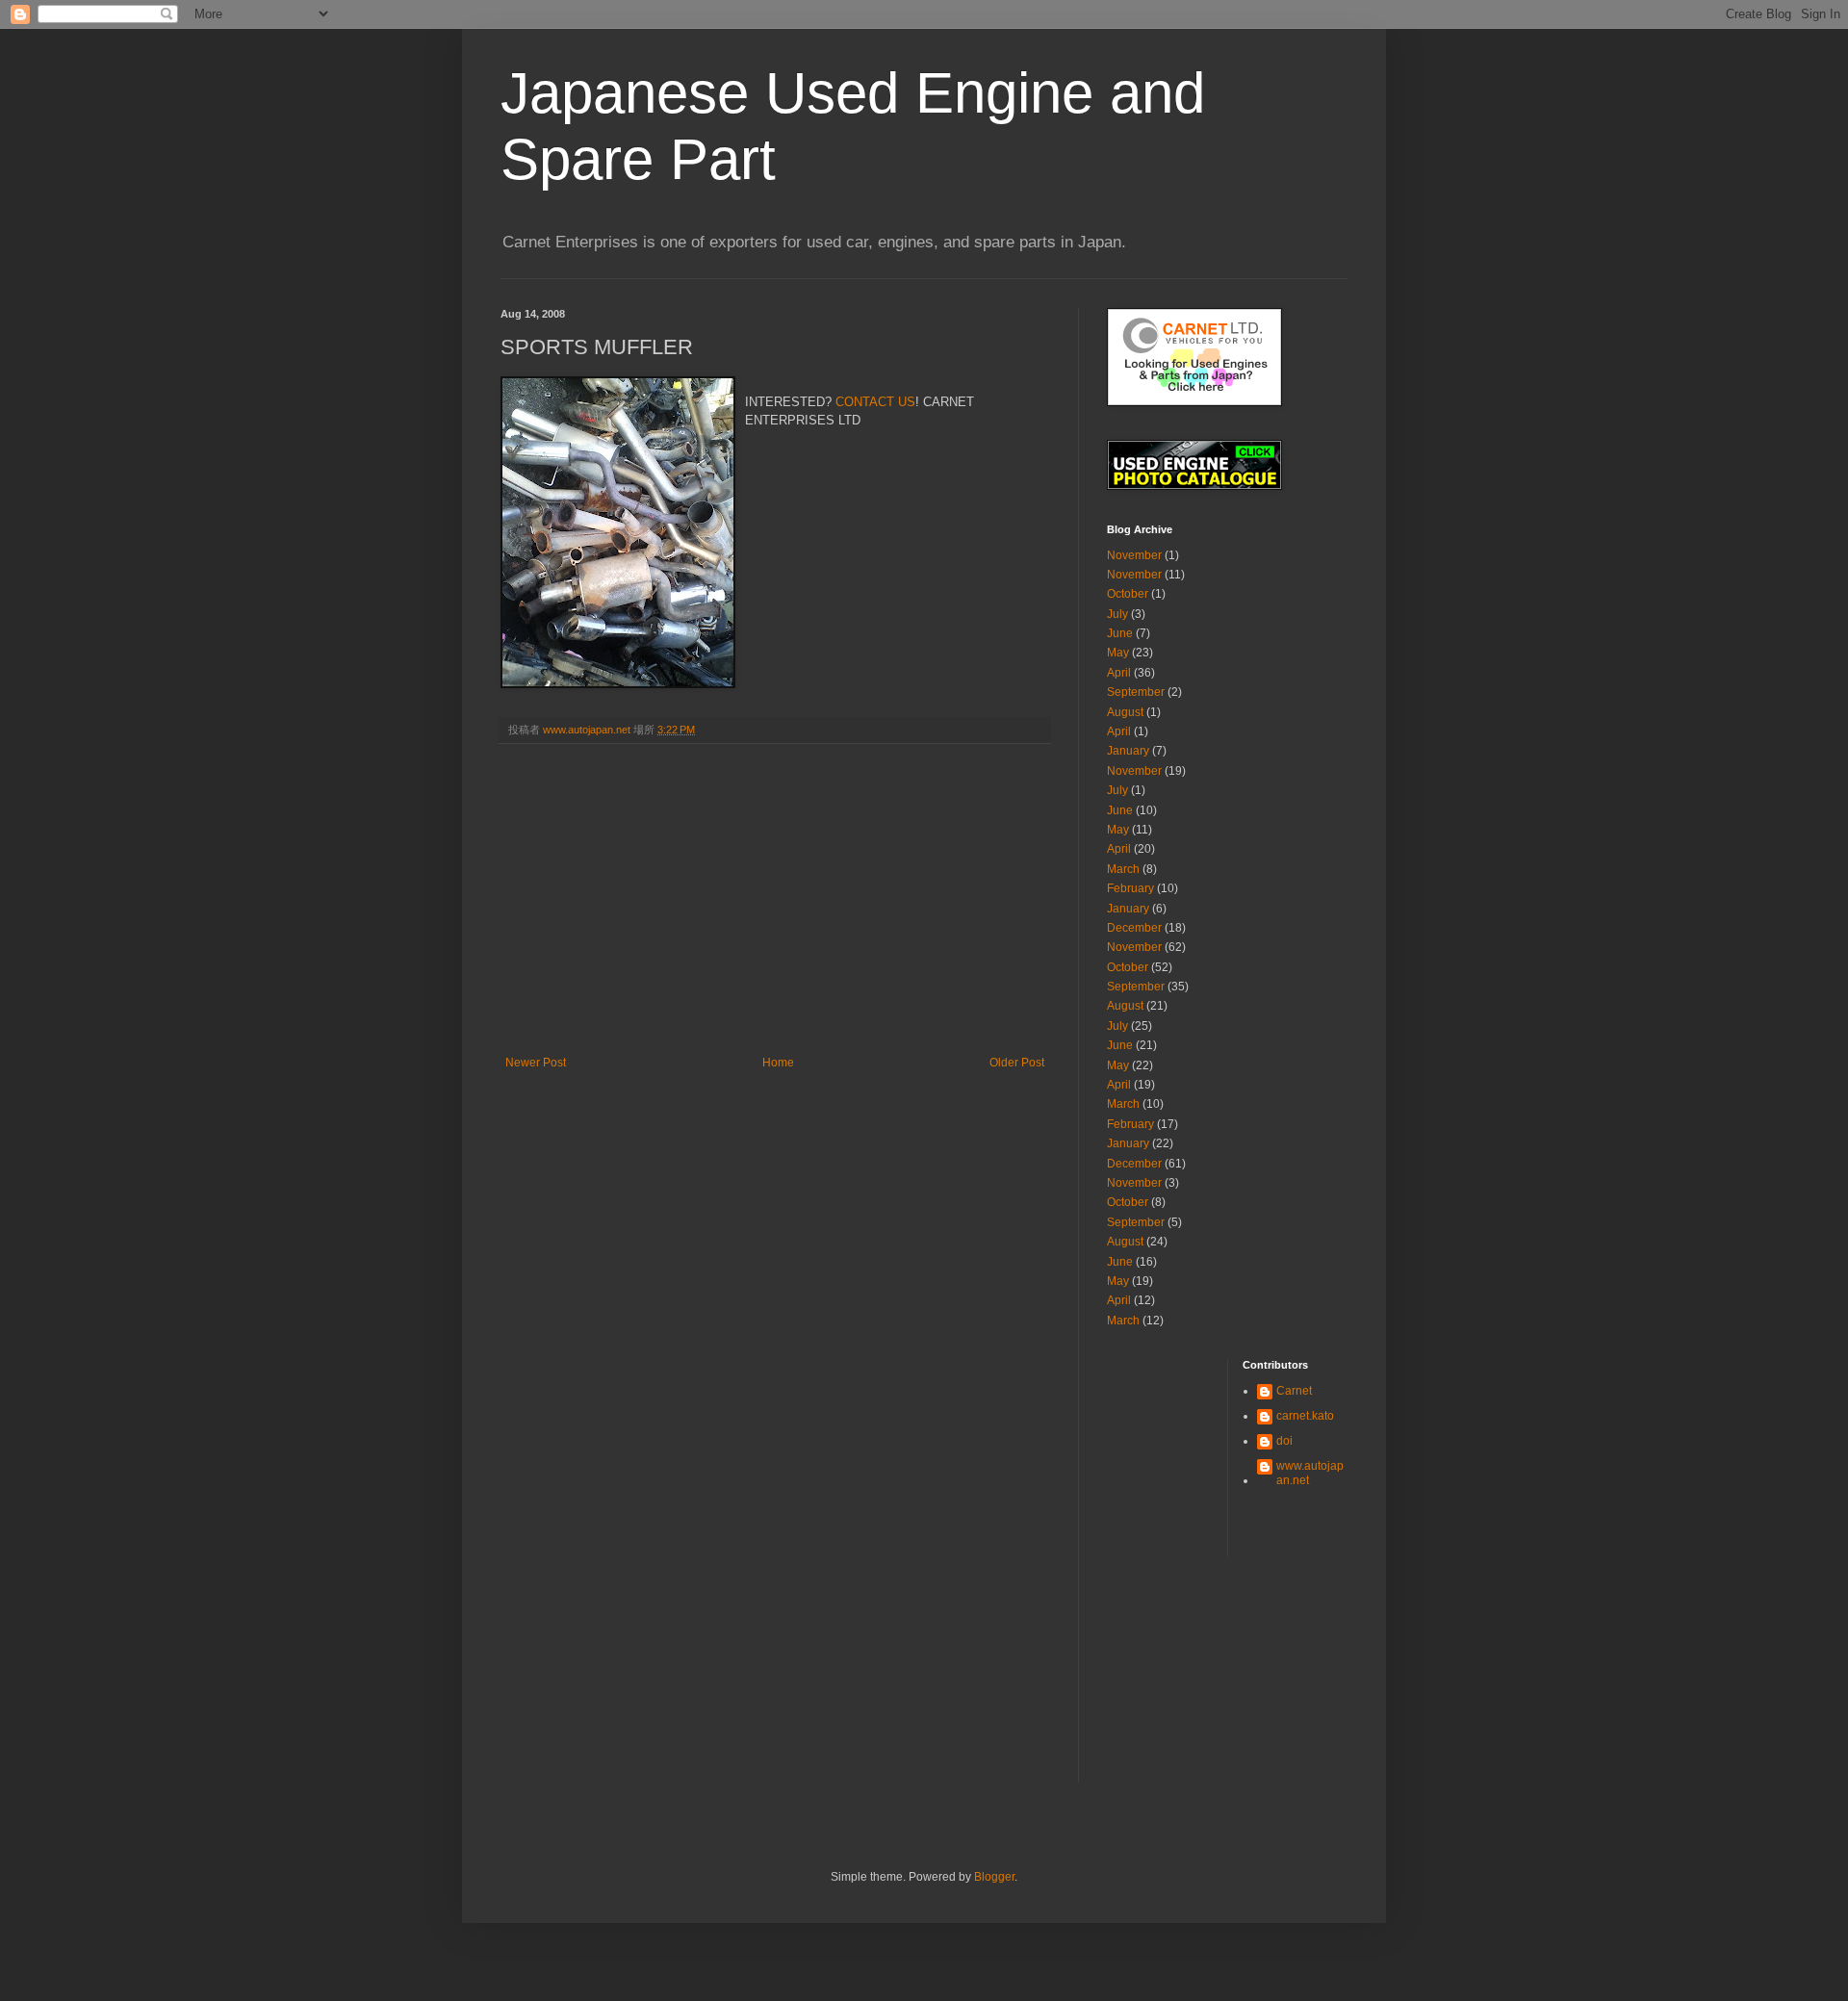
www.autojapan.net (1310, 1473)
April (1119, 673)
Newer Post (536, 1063)
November (1134, 555)
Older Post (1017, 1063)
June (1120, 633)
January (1128, 751)
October (1128, 594)
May (1118, 653)
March (1123, 869)
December (1134, 928)
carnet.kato (1305, 1416)
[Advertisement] (775, 911)
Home (778, 1063)
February (1130, 888)
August (1125, 712)
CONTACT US (875, 402)
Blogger (994, 1877)
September (1136, 692)
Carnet (1294, 1391)
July (1117, 614)
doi (1284, 1441)
